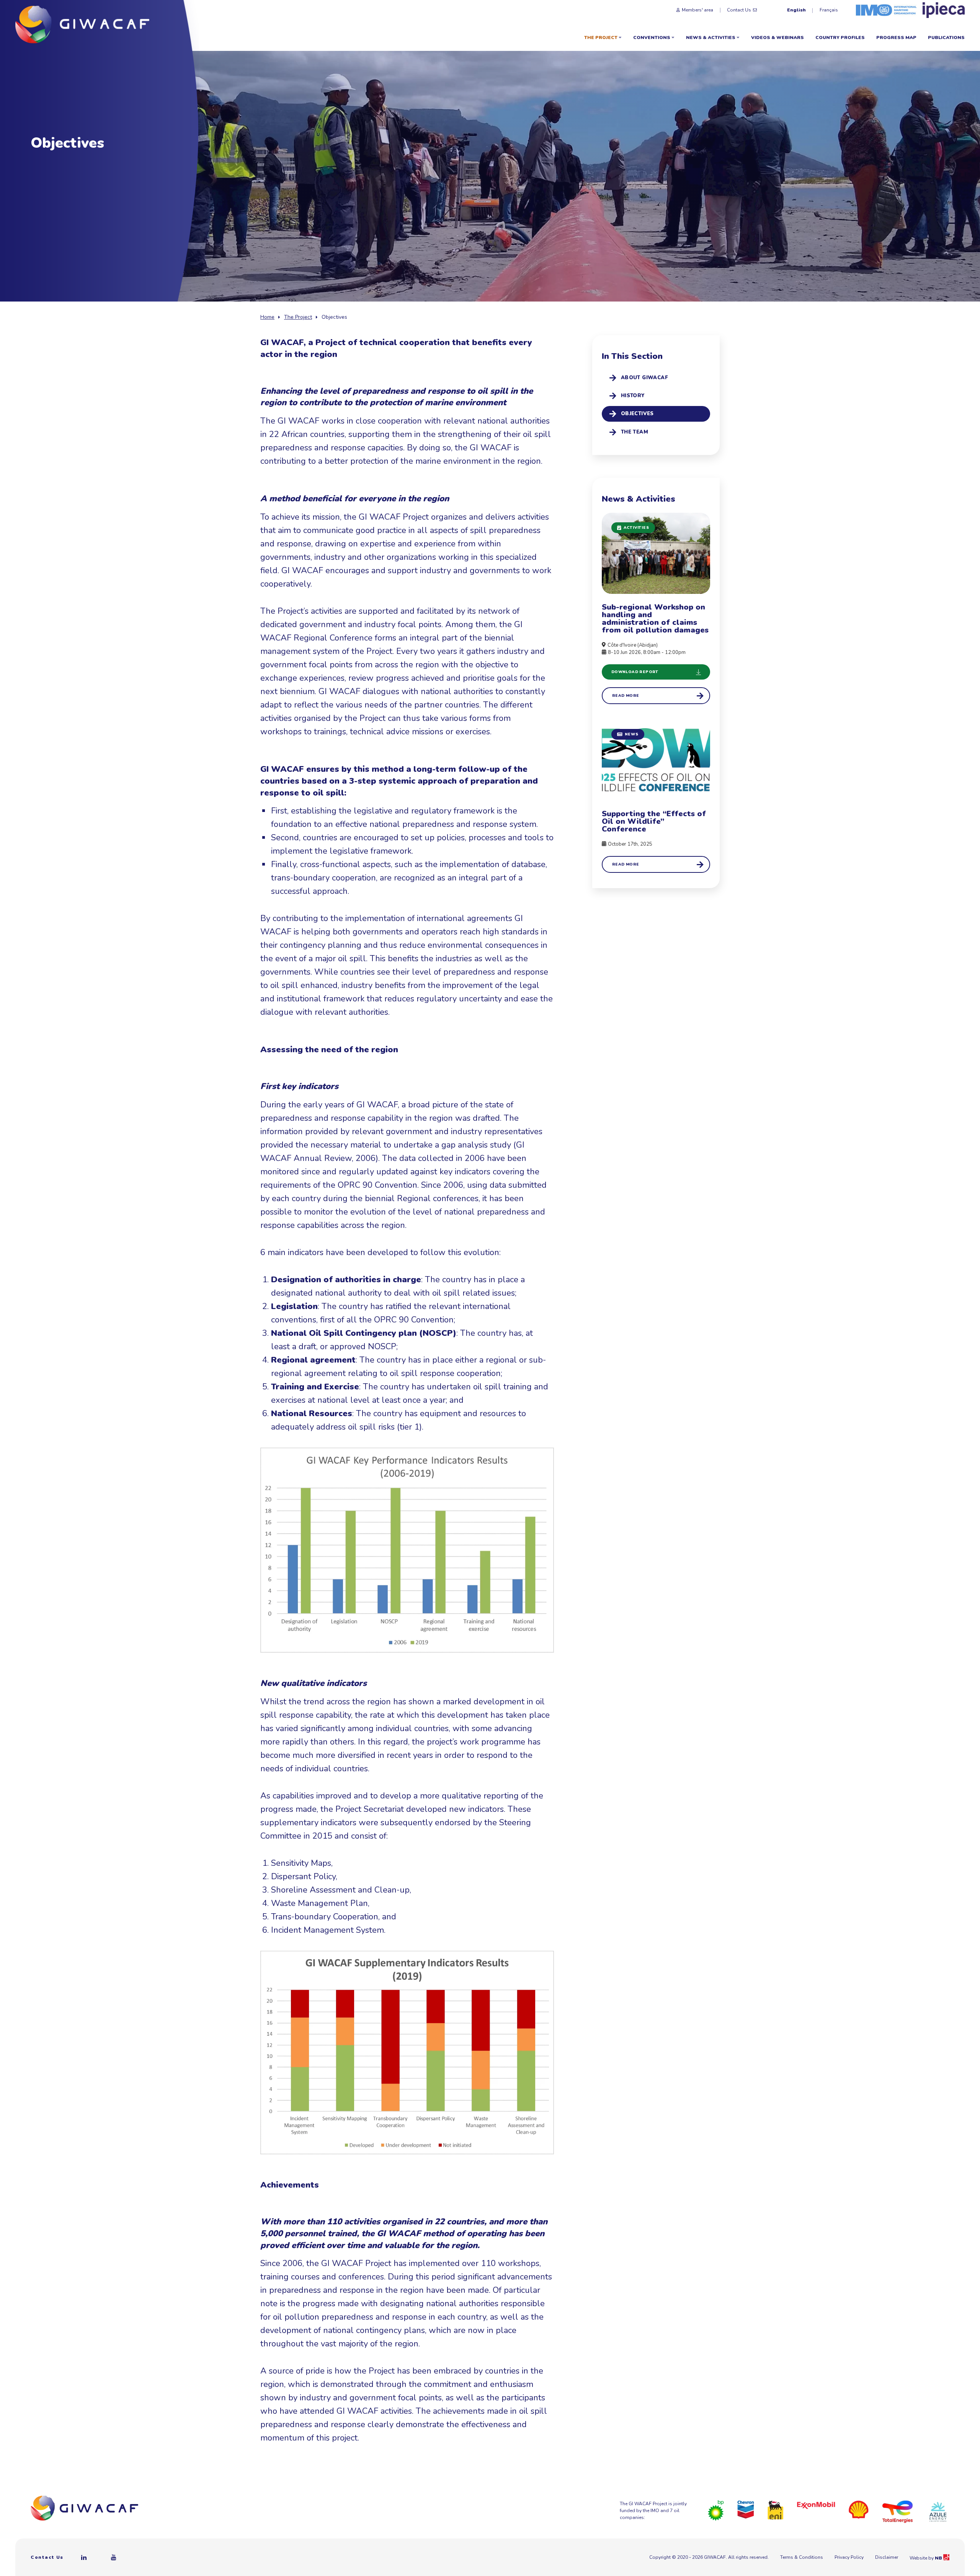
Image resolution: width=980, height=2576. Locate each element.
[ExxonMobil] (816, 2505)
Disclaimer (887, 2557)
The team (635, 432)
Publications (946, 37)
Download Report (635, 672)
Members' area (697, 10)
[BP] (716, 2510)
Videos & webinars (777, 37)
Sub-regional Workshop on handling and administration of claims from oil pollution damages (655, 619)
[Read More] (656, 796)
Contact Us (739, 10)
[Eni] (776, 2510)
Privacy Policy (849, 2557)
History (633, 396)
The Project (601, 37)
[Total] (898, 2511)
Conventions (652, 37)
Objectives (637, 414)
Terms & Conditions (802, 2557)
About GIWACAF (644, 378)
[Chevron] (746, 2509)
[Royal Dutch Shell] (859, 2509)
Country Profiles (840, 37)
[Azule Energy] (938, 2511)
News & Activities (711, 37)
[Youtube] (114, 2557)
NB (939, 2558)
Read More (626, 696)
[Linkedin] (84, 2557)
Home (267, 317)
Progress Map (896, 37)
